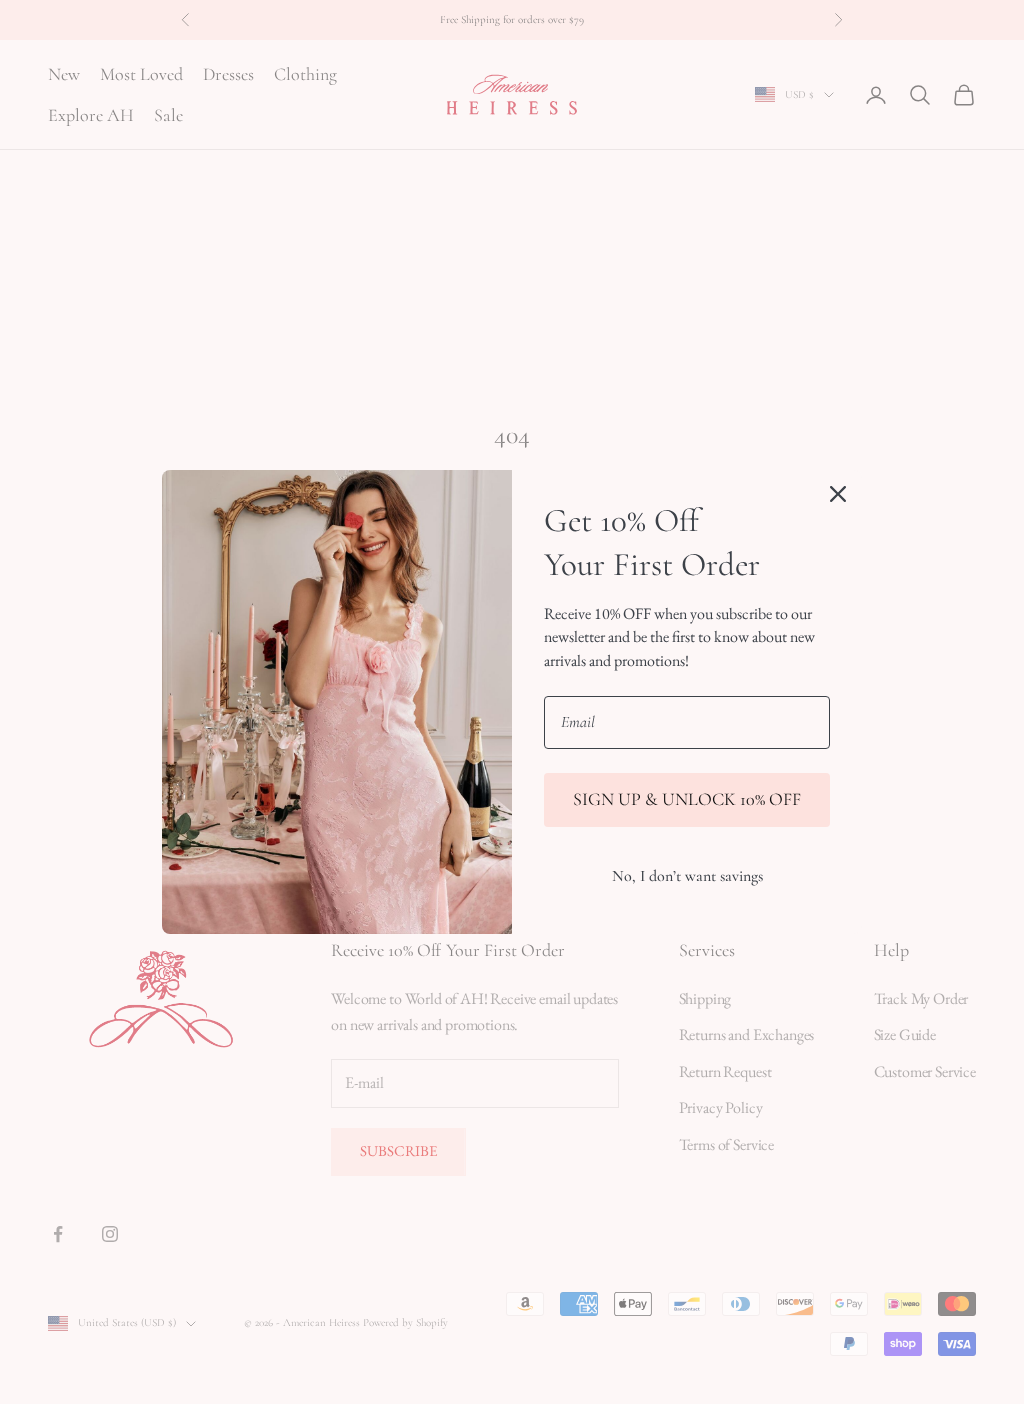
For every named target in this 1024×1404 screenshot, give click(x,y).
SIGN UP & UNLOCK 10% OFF (687, 799)
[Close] (838, 494)
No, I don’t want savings (687, 876)
